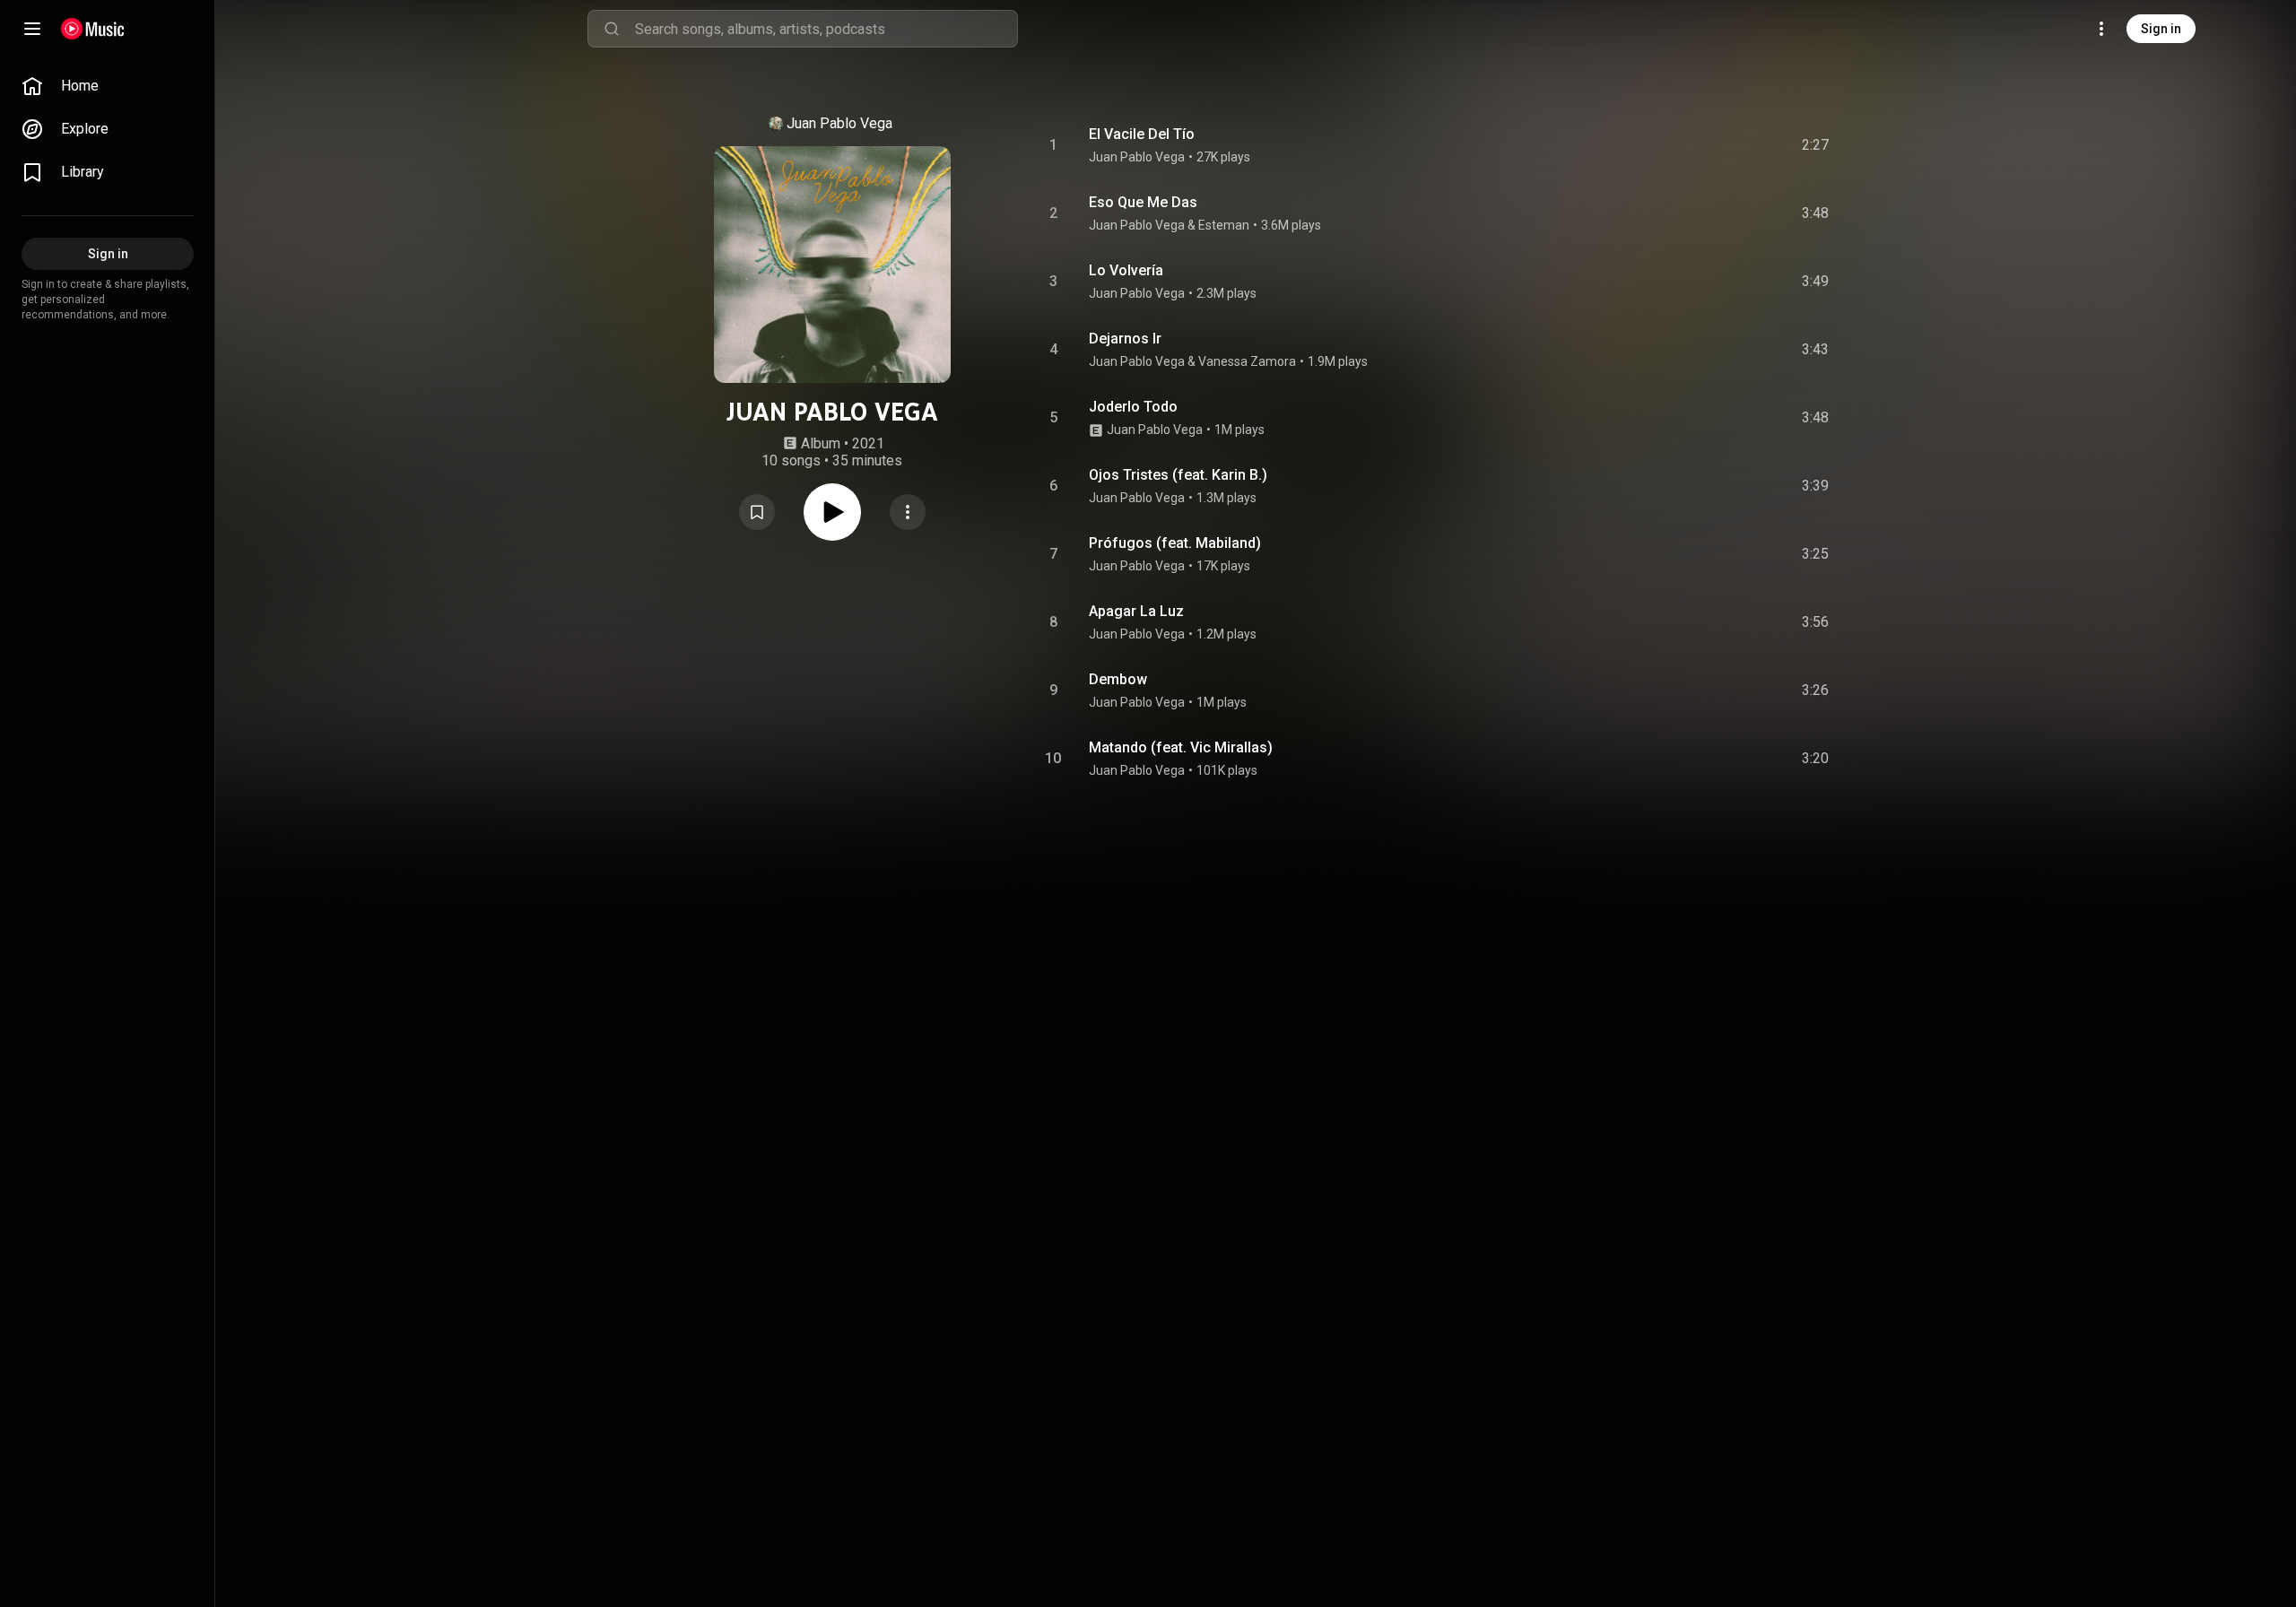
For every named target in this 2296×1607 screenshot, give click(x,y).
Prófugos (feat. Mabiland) (1175, 543)
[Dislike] (1714, 145)
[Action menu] (908, 512)
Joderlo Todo (1133, 407)
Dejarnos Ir (1125, 339)
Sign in (2161, 29)
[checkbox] (1816, 145)
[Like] (1680, 145)
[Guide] (32, 29)
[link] (108, 86)
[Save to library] (757, 512)
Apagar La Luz (1136, 611)
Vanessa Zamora (1247, 361)
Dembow (1118, 679)
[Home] (93, 29)
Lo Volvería (1126, 270)
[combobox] (826, 29)
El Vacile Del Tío (1142, 134)
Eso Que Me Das (1143, 202)
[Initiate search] (612, 29)
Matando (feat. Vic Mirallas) (1181, 747)
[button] (757, 512)
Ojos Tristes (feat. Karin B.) (1178, 475)
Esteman (1224, 225)
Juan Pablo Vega (839, 123)
